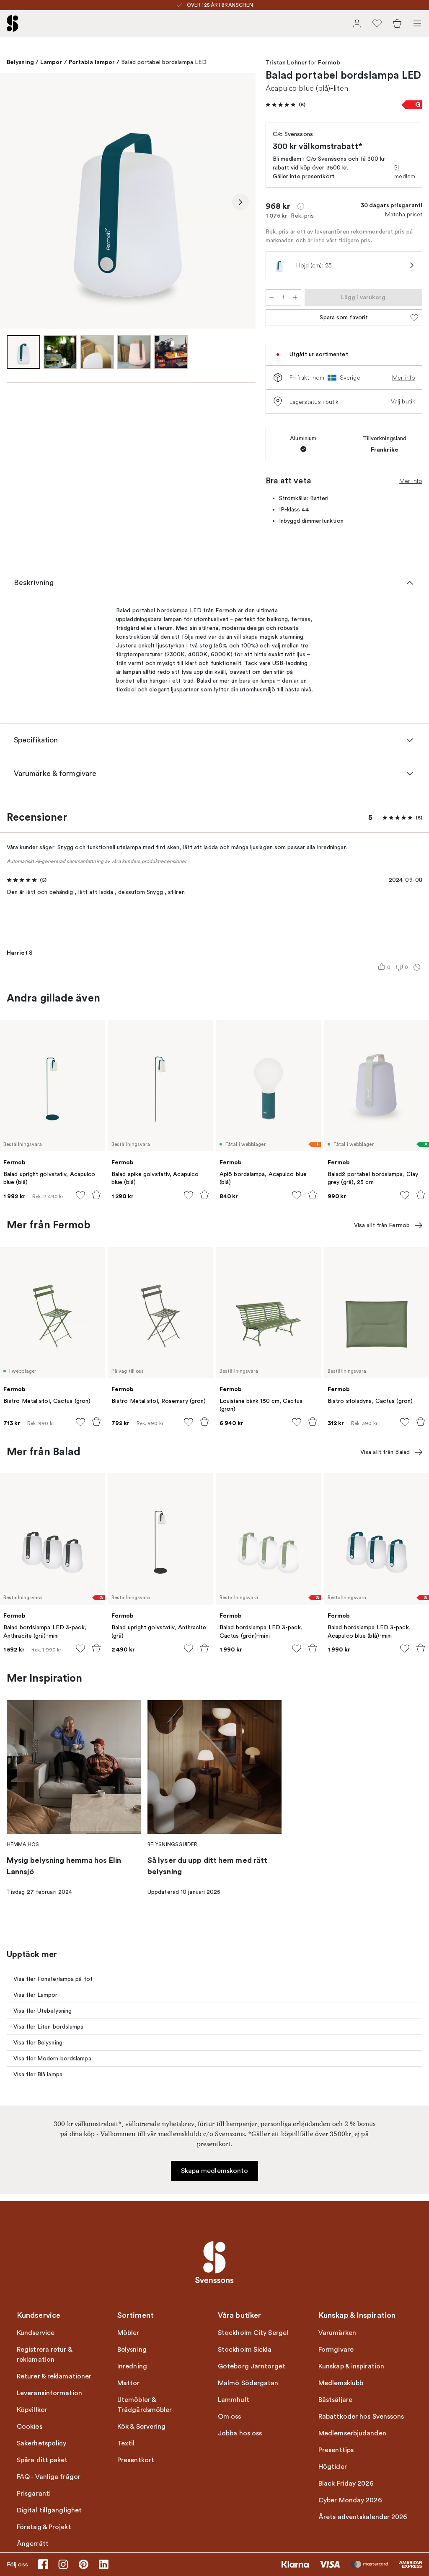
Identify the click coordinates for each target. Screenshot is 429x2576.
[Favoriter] (377, 23)
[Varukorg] (397, 23)
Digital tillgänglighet (49, 2510)
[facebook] (43, 2564)
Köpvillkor (32, 2410)
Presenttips (336, 2450)
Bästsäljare (335, 2400)
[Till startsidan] (13, 23)
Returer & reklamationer (54, 2376)
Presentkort (136, 2460)
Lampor (51, 62)
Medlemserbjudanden (352, 2433)
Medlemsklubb (341, 2383)
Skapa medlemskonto (215, 2171)
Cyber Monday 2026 (350, 2500)
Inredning (132, 2366)
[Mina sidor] (357, 23)
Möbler (128, 2333)
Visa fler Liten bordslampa (49, 2027)
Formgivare (336, 2350)
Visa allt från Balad (385, 1452)
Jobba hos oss (240, 2433)
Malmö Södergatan (248, 2383)
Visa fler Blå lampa (38, 2074)
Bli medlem (405, 172)
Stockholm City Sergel (253, 2333)
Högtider (333, 2467)
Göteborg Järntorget (252, 2366)
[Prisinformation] (301, 206)
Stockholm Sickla (245, 2350)
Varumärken (337, 2333)
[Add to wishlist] (80, 1195)
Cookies (30, 2427)
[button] (286, 105)
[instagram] (63, 2564)
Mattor (129, 2383)
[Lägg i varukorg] (96, 1195)
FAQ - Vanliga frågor (49, 2477)
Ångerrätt (33, 2544)
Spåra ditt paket (42, 2460)
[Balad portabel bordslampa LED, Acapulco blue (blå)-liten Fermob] (128, 201)
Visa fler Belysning (38, 2043)
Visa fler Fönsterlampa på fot (53, 1979)
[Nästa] (240, 202)
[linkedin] (103, 2564)
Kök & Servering (142, 2427)
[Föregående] (15, 202)
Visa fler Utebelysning (43, 2011)
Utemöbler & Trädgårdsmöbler (145, 2405)
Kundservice (36, 2333)
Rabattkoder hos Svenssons (361, 2417)
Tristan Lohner (286, 63)
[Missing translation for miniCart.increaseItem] (295, 298)
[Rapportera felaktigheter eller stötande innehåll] (417, 967)
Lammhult (234, 2400)
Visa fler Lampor (36, 1995)
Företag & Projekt (44, 2527)
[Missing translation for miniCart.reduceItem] (271, 298)
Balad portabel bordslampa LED (164, 62)
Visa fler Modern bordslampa (52, 2058)
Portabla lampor (92, 62)
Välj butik (403, 401)
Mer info (404, 378)
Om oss (230, 2417)
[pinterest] (83, 2564)
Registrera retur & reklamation (44, 2355)
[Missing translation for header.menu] (417, 23)
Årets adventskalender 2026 (363, 2517)
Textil (126, 2443)
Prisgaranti (34, 2494)
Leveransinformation (49, 2393)
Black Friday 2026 (346, 2484)
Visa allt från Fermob (382, 1225)
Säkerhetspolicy (42, 2443)
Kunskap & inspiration (351, 2366)
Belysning (20, 62)
